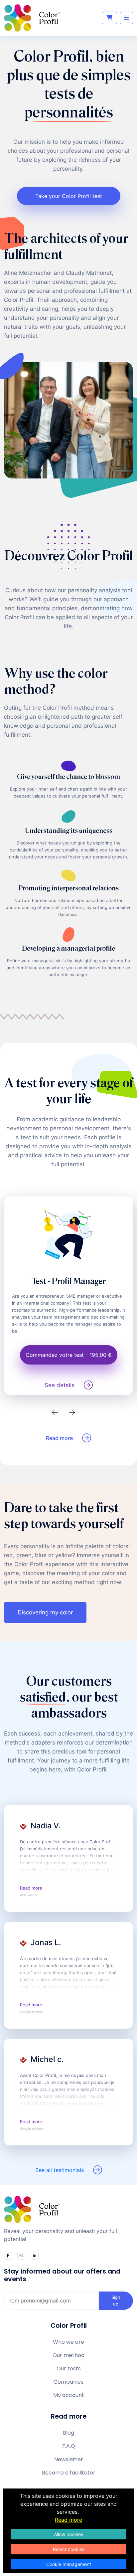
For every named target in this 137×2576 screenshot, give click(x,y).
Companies (68, 2382)
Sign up (116, 2300)
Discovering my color (45, 1612)
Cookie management (69, 2564)
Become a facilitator (69, 2473)
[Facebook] (8, 2256)
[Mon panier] (109, 18)
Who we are (68, 2342)
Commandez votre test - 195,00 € (69, 1355)
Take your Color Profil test (69, 196)
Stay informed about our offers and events (62, 2275)
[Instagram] (21, 2256)
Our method (68, 2355)
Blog (68, 2433)
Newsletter (69, 2459)
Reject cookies (69, 2549)
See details (60, 1385)
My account (69, 2395)
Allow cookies (68, 2534)
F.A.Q (69, 2446)
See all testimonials (60, 2170)
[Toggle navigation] (126, 18)
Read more (59, 1438)
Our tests (69, 2369)
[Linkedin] (35, 2256)
